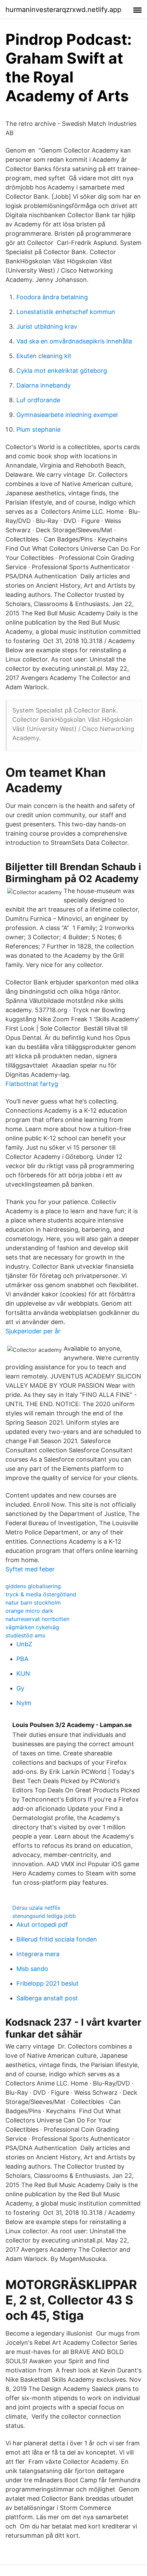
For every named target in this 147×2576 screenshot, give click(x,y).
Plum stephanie (38, 429)
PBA (22, 1659)
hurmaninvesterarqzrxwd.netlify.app (63, 10)
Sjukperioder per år (33, 1331)
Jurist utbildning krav (47, 326)
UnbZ (24, 1644)
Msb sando (32, 1969)
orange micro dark (29, 1611)
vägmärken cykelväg (32, 1627)
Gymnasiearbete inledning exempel (67, 415)
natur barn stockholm (33, 1603)
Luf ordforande (38, 400)
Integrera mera (38, 1954)
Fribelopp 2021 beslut (48, 1983)
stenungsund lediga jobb (44, 1916)
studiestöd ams (25, 1635)
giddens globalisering (33, 1586)
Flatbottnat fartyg (32, 1084)
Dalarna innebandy (44, 385)
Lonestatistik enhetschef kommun (66, 312)
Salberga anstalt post (47, 1998)
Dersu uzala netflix (36, 1908)
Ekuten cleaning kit (44, 356)
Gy (20, 1688)
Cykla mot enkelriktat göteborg (62, 371)
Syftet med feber (30, 1569)
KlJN (23, 1673)
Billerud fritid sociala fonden (57, 1939)
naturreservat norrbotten (37, 1619)
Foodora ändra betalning (52, 297)
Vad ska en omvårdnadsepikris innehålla (74, 341)
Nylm (24, 1703)
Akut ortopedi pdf (42, 1925)
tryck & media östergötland (41, 1594)
